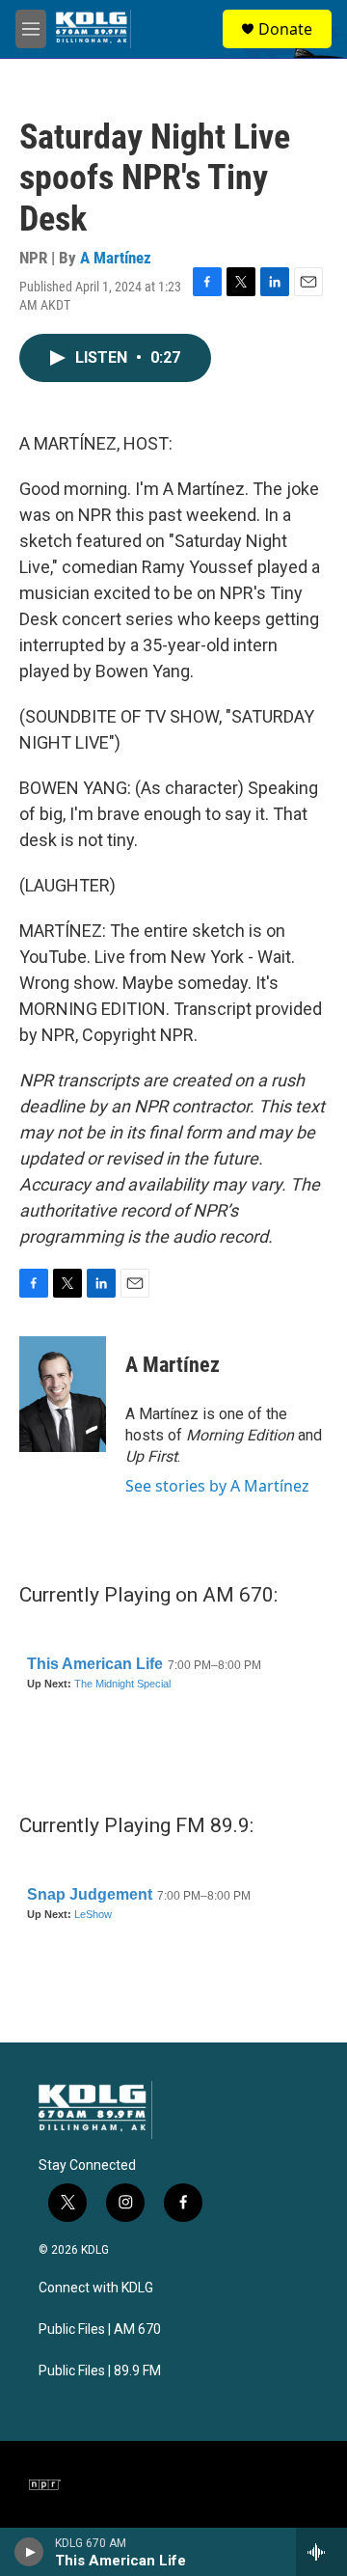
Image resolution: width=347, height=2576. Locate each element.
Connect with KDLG (96, 2288)
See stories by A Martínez (217, 1486)
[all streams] (321, 2552)
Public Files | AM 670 (100, 2329)
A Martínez (116, 258)
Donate (285, 29)
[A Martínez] (63, 1394)
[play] (29, 2552)
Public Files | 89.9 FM (100, 2371)
